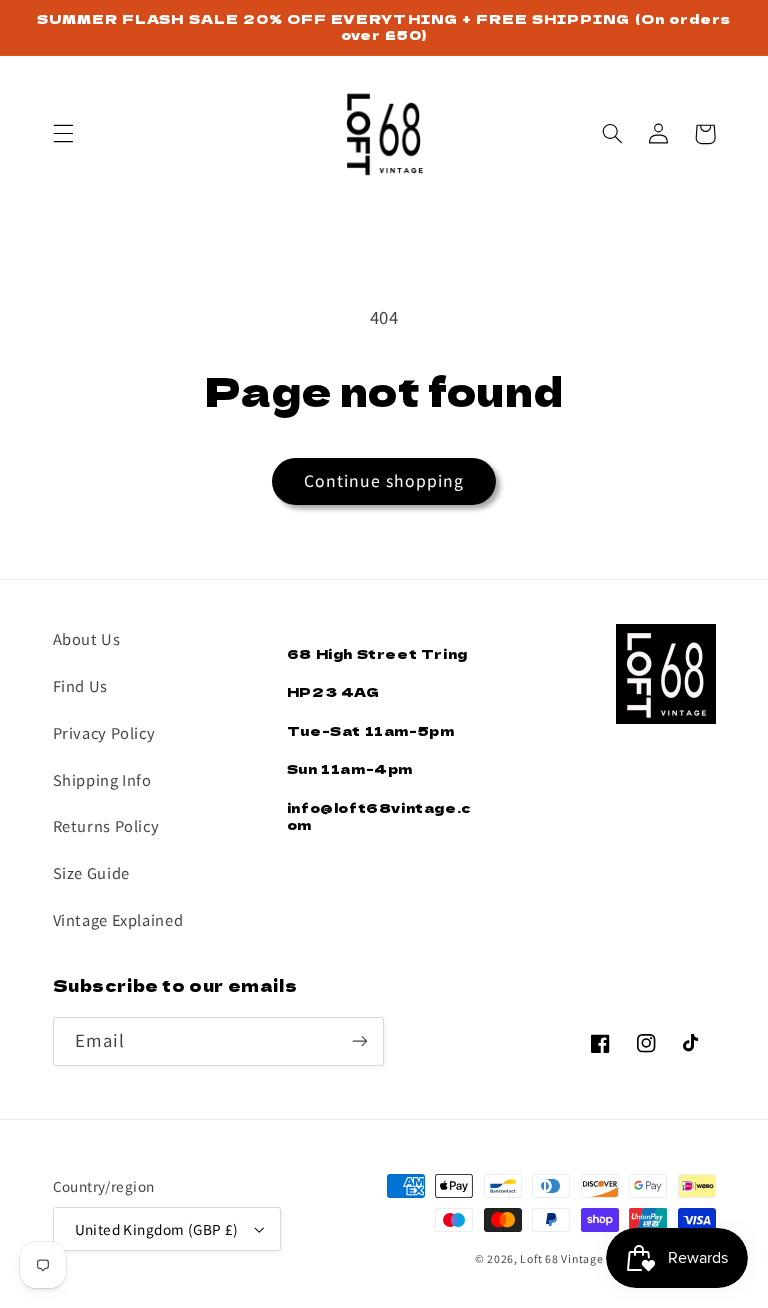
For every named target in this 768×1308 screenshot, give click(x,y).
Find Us (80, 685)
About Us (87, 638)
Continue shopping (384, 480)
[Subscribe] (360, 1041)
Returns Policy (106, 825)
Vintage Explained (118, 919)
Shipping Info (102, 779)
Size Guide (91, 872)
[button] (63, 134)
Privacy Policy (104, 732)
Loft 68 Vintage (561, 1258)
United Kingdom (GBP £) (157, 1229)
